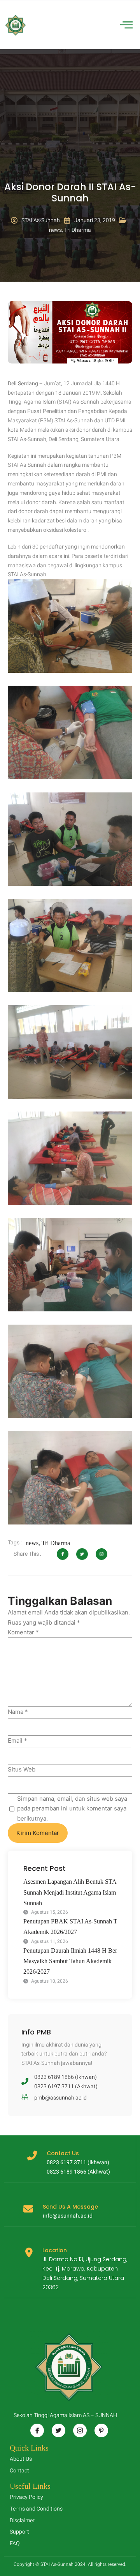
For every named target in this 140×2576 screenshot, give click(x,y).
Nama (18, 1712)
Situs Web (22, 1769)
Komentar (23, 1632)
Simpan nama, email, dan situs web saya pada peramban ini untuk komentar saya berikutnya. (72, 1808)
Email (17, 1741)
